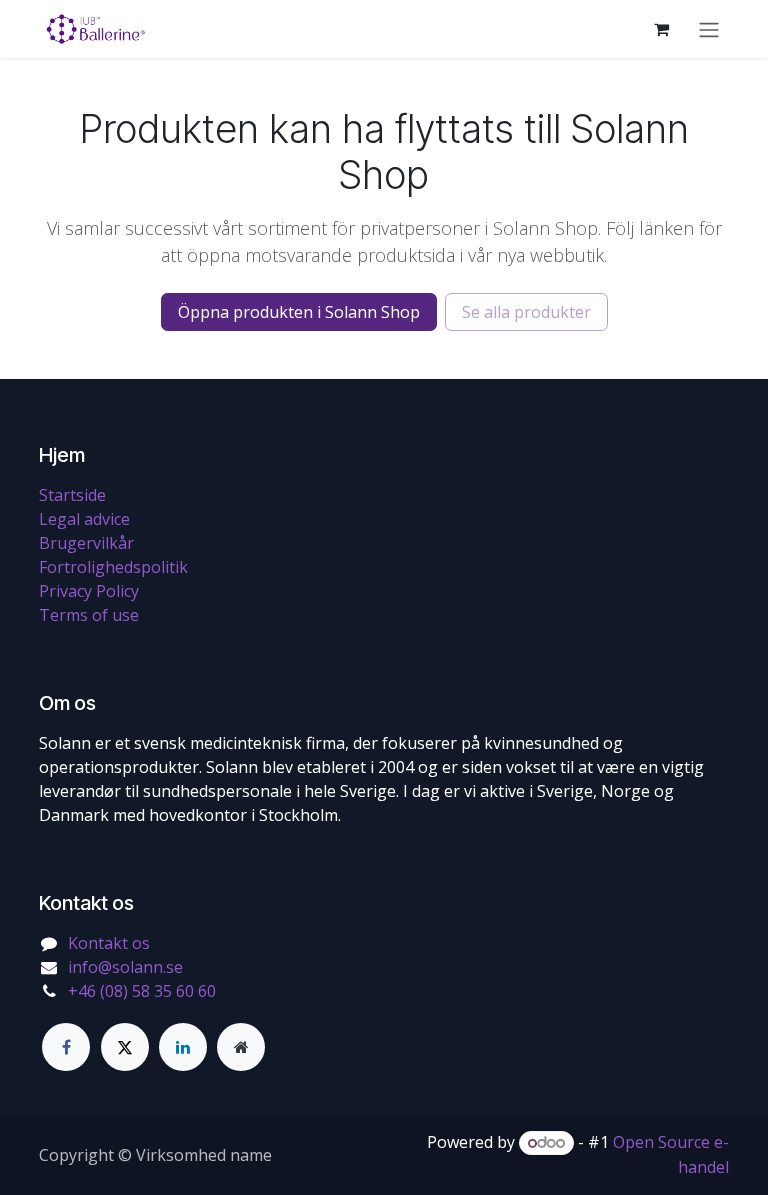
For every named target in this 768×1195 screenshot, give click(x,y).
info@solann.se (125, 967)
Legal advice (84, 519)
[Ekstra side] (241, 1047)
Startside (72, 495)
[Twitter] (125, 1047)
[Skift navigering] (709, 29)
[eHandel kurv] (661, 29)
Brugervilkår (86, 543)
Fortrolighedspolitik (113, 567)
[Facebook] (66, 1047)
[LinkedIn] (183, 1047)
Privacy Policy (89, 591)
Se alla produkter (526, 312)
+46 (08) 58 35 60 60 (142, 991)
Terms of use (89, 615)
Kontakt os (109, 943)
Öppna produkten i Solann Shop (299, 312)
